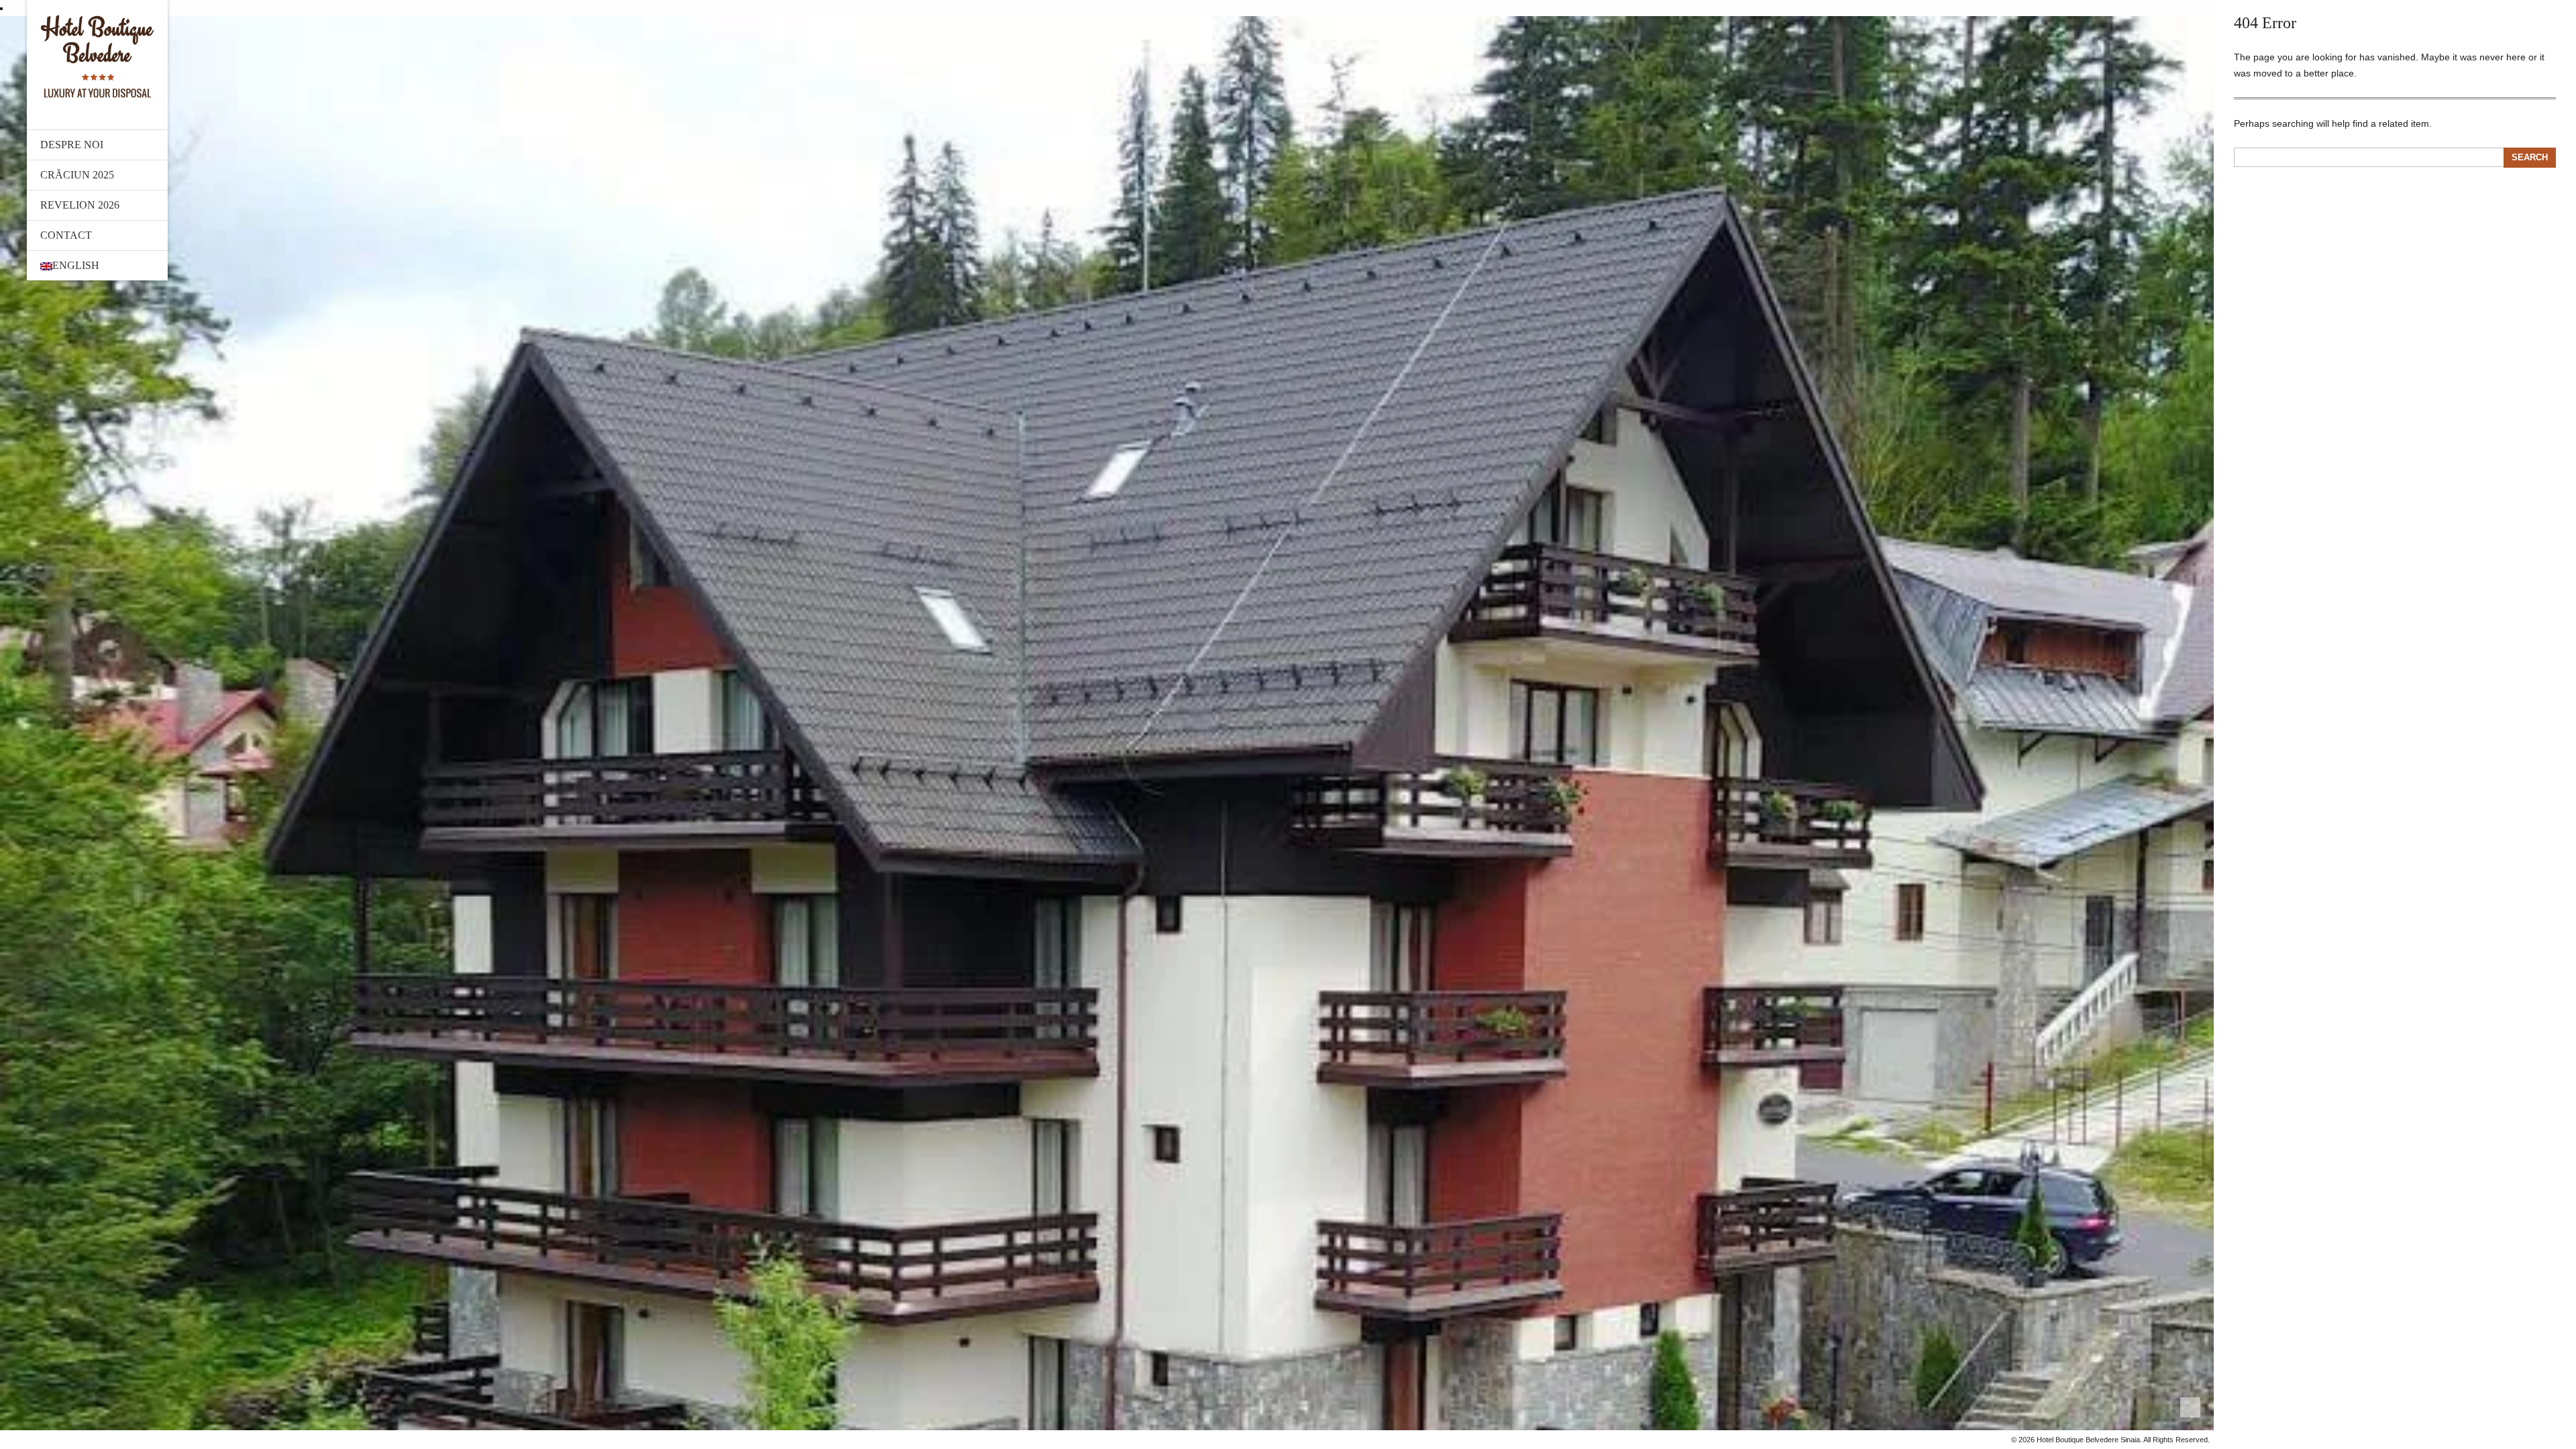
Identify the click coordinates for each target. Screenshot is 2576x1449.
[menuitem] (97, 266)
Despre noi (72, 145)
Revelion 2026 (80, 205)
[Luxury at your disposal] (97, 56)
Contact (66, 235)
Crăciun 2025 (77, 175)
